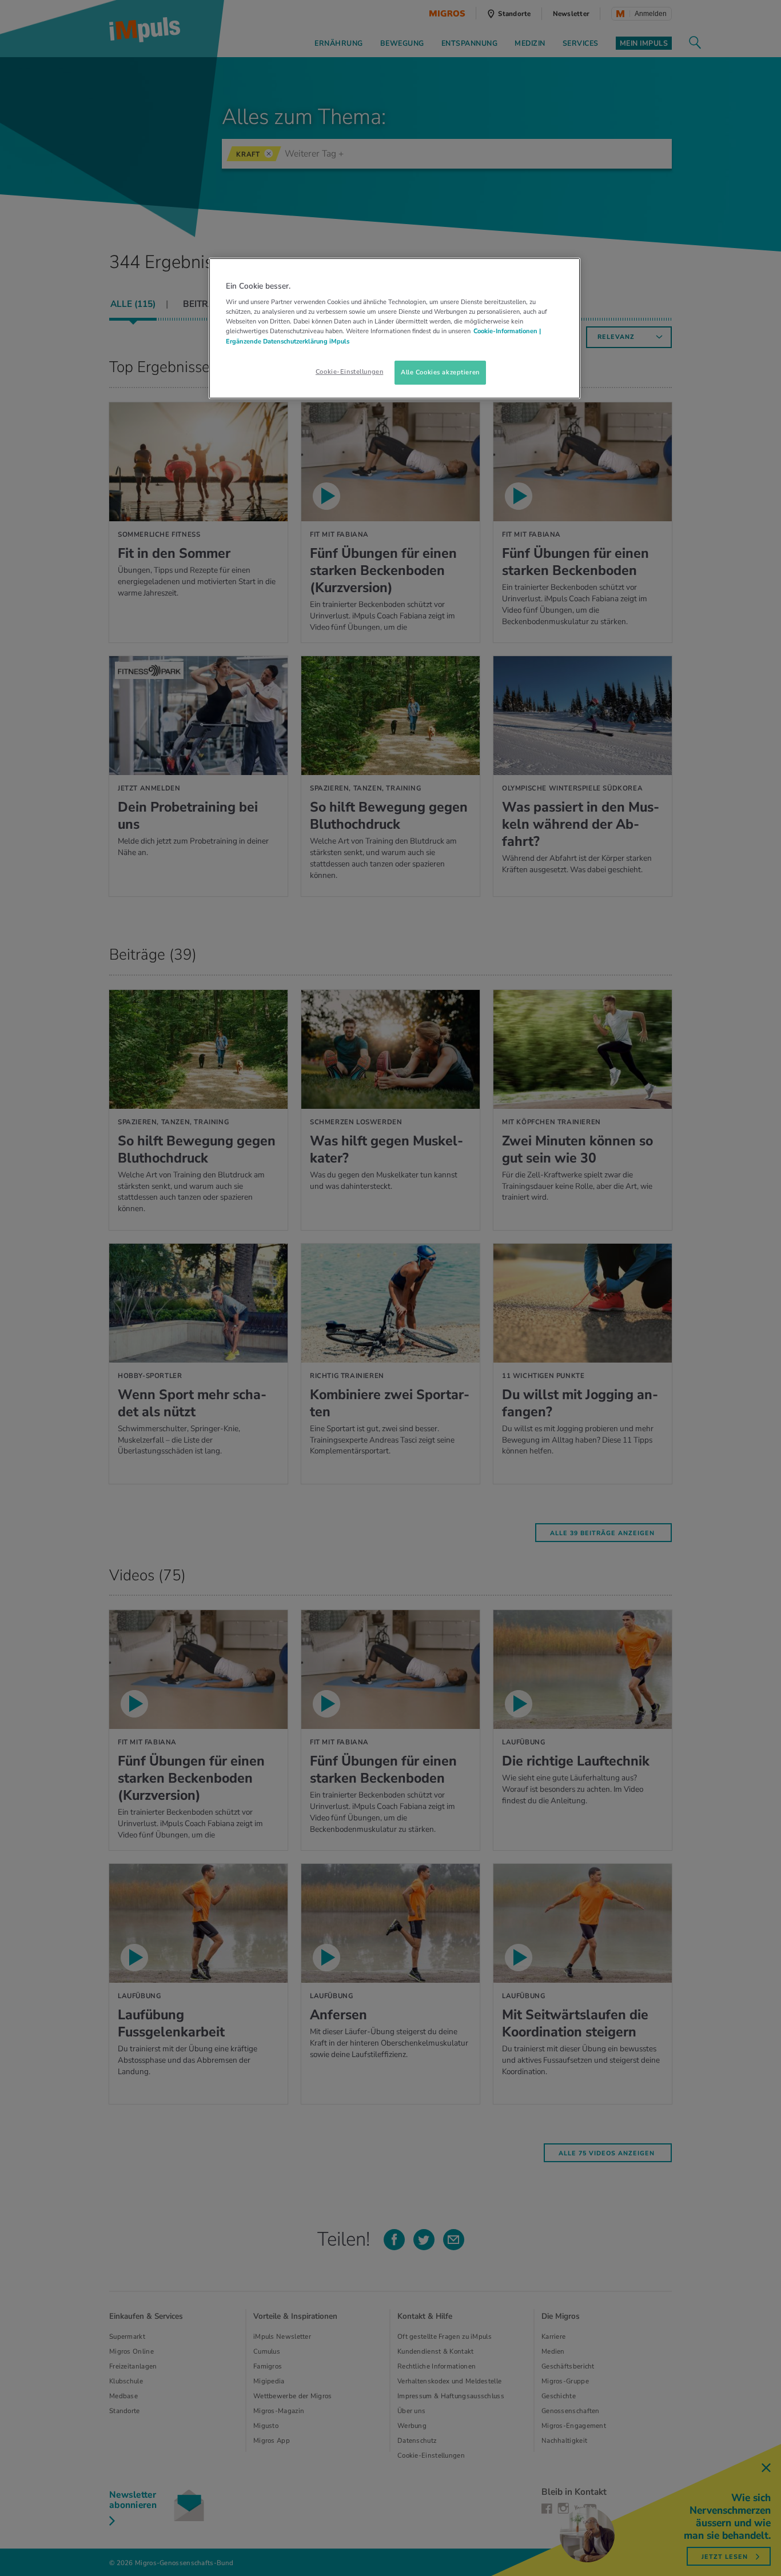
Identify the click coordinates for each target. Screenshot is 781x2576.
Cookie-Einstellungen (349, 372)
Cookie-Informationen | (507, 331)
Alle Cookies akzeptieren (440, 372)
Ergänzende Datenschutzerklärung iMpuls (288, 341)
